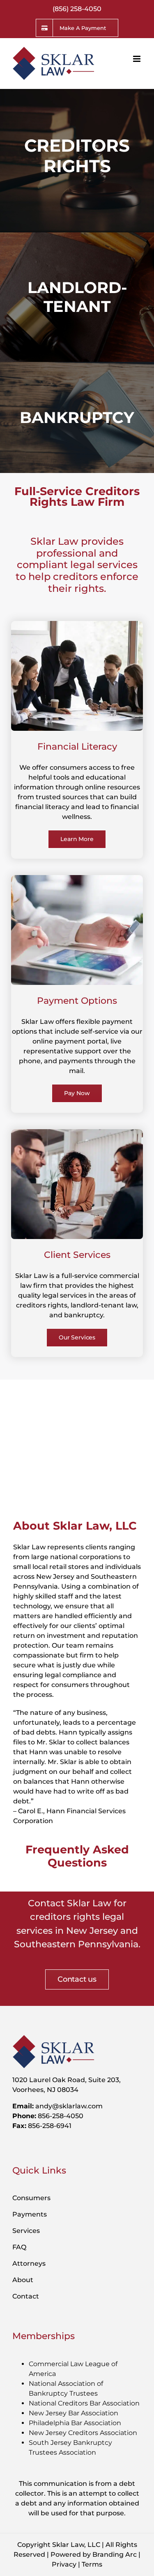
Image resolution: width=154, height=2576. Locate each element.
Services (26, 2231)
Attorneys (29, 2263)
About (23, 2280)
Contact (26, 2296)
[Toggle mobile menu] (137, 59)
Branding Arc (115, 2554)
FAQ (19, 2247)
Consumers (31, 2198)
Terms (92, 2564)
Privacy (64, 2564)
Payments (30, 2214)
